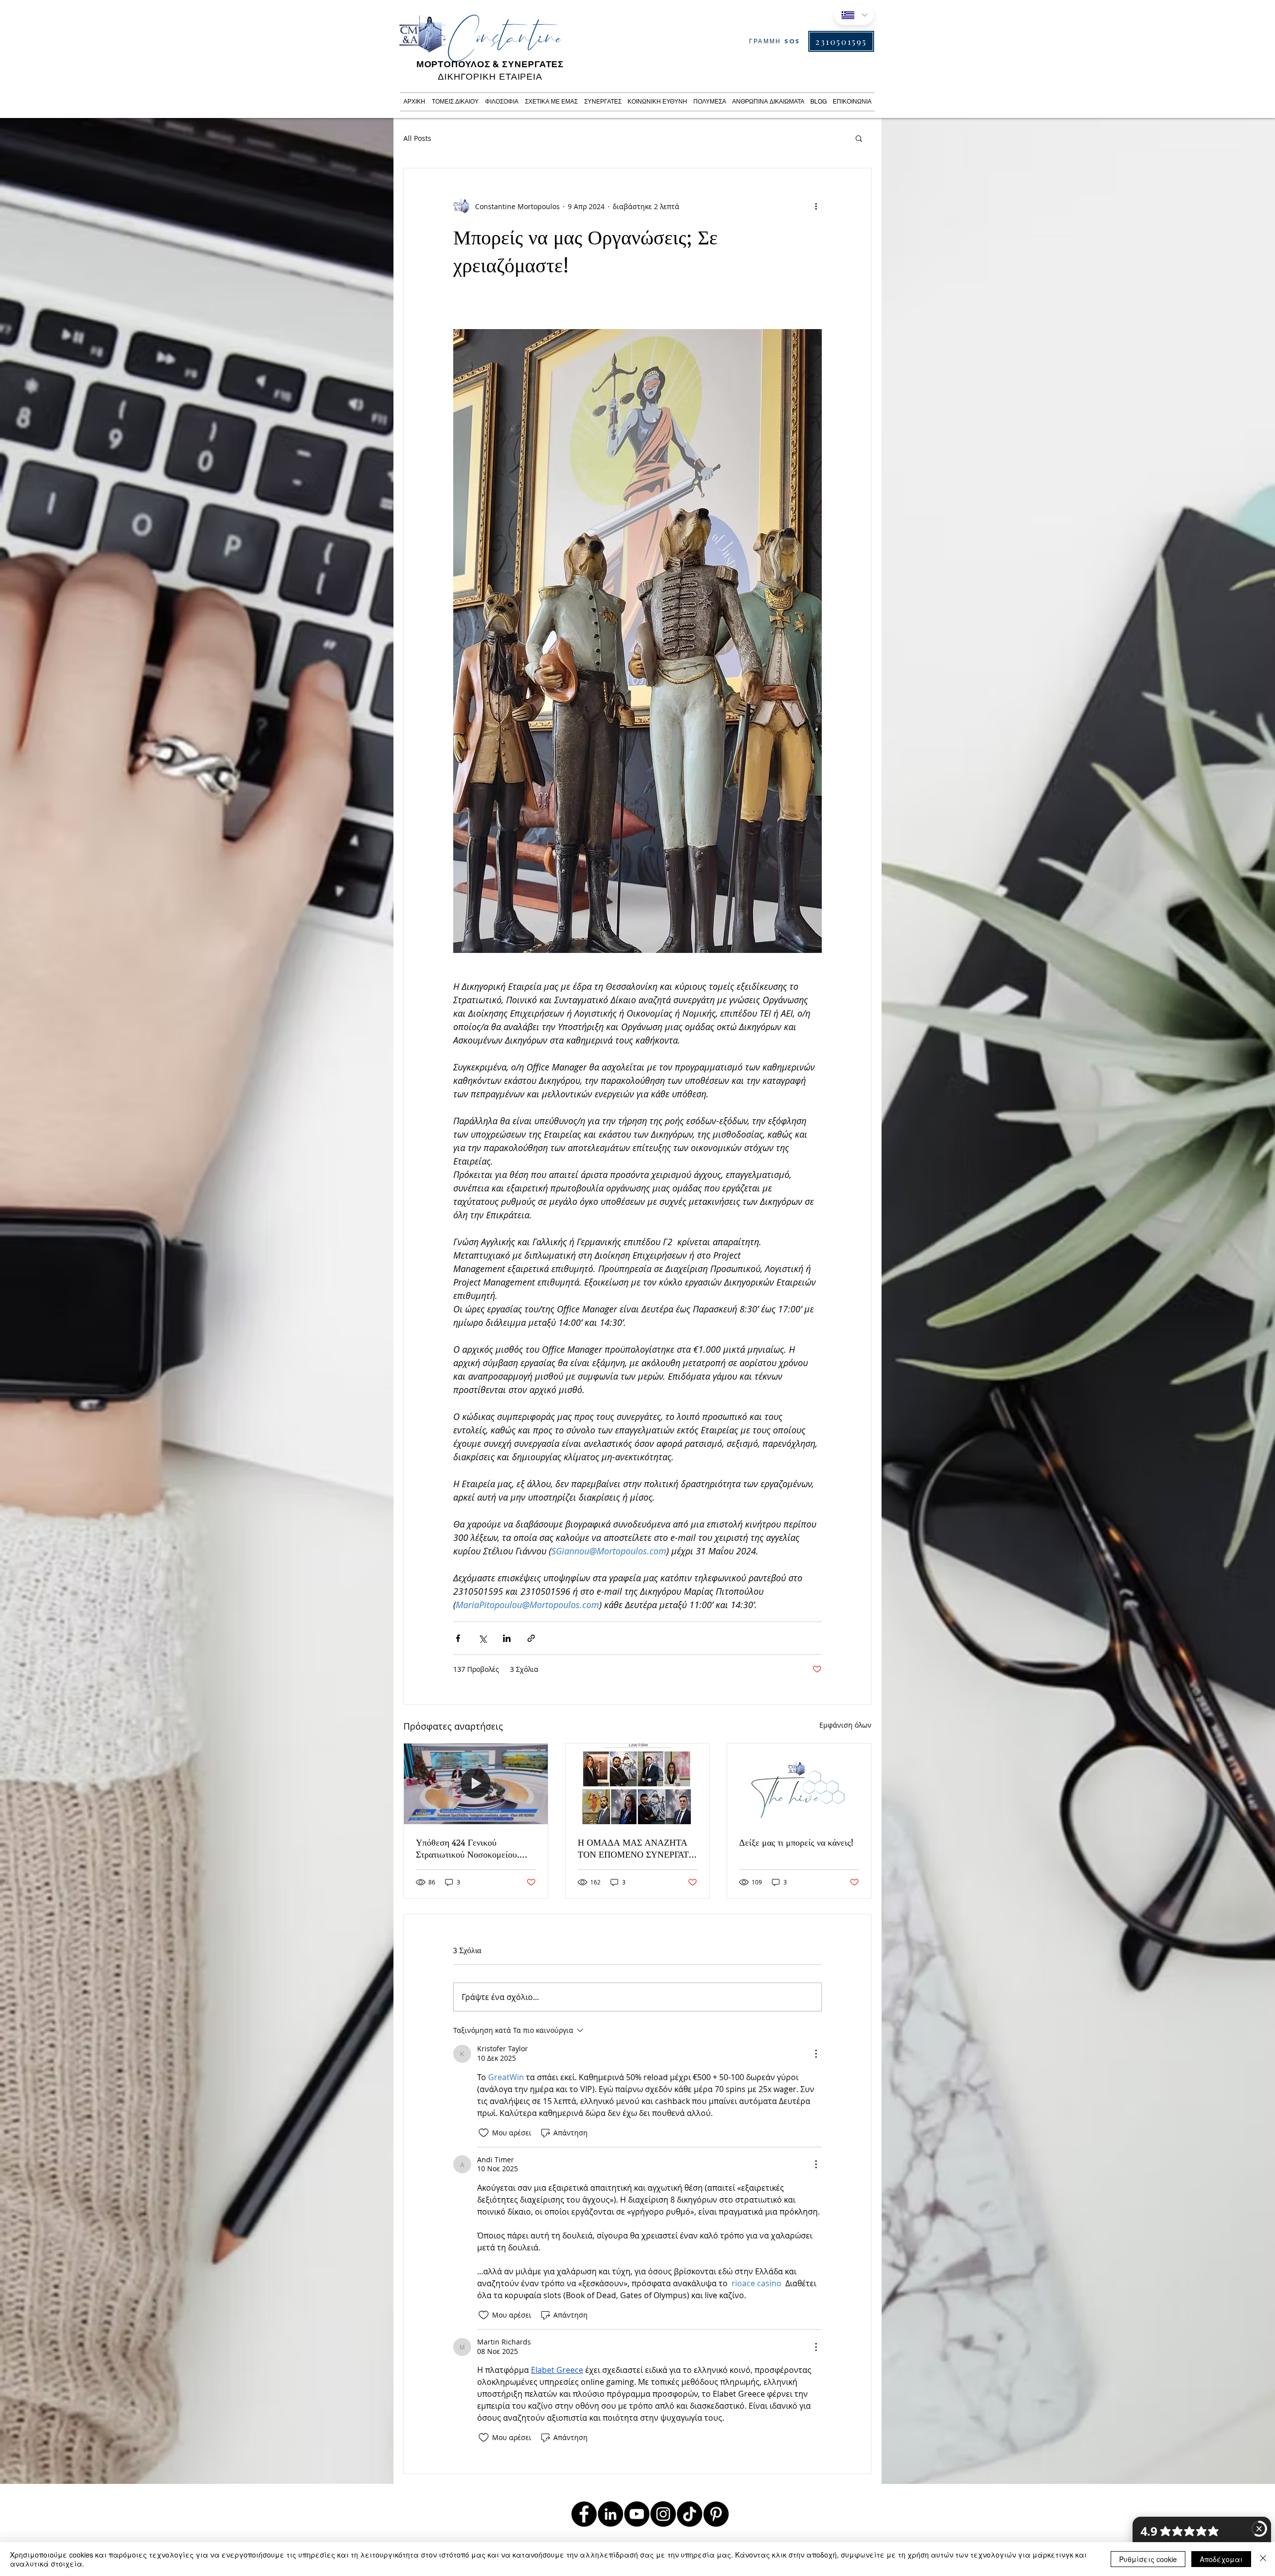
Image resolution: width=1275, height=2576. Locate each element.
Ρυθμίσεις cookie (1148, 2559)
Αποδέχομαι (1221, 2559)
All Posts (417, 138)
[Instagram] (663, 2514)
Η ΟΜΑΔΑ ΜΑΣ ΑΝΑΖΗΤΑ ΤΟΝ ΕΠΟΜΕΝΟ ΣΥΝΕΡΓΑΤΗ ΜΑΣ (637, 1848)
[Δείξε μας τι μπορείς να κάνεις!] (799, 1784)
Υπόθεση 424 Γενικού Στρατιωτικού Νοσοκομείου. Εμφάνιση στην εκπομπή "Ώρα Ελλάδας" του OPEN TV (471, 1848)
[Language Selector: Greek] (854, 15)
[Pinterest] (716, 2514)
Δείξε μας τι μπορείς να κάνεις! (796, 1842)
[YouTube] (637, 2514)
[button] (859, 138)
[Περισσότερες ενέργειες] (816, 206)
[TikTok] (690, 2514)
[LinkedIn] (610, 2514)
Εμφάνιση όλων (845, 1725)
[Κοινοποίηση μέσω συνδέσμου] (531, 1638)
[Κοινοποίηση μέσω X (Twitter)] (482, 1638)
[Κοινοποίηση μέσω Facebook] (458, 1638)
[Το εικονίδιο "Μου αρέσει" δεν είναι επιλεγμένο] (484, 2133)
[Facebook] (584, 2514)
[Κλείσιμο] (1263, 2559)
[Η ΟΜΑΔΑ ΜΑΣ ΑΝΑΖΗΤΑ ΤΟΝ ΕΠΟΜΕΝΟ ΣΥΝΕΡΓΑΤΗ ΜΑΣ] (638, 1784)
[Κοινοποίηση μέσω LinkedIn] (507, 1638)
